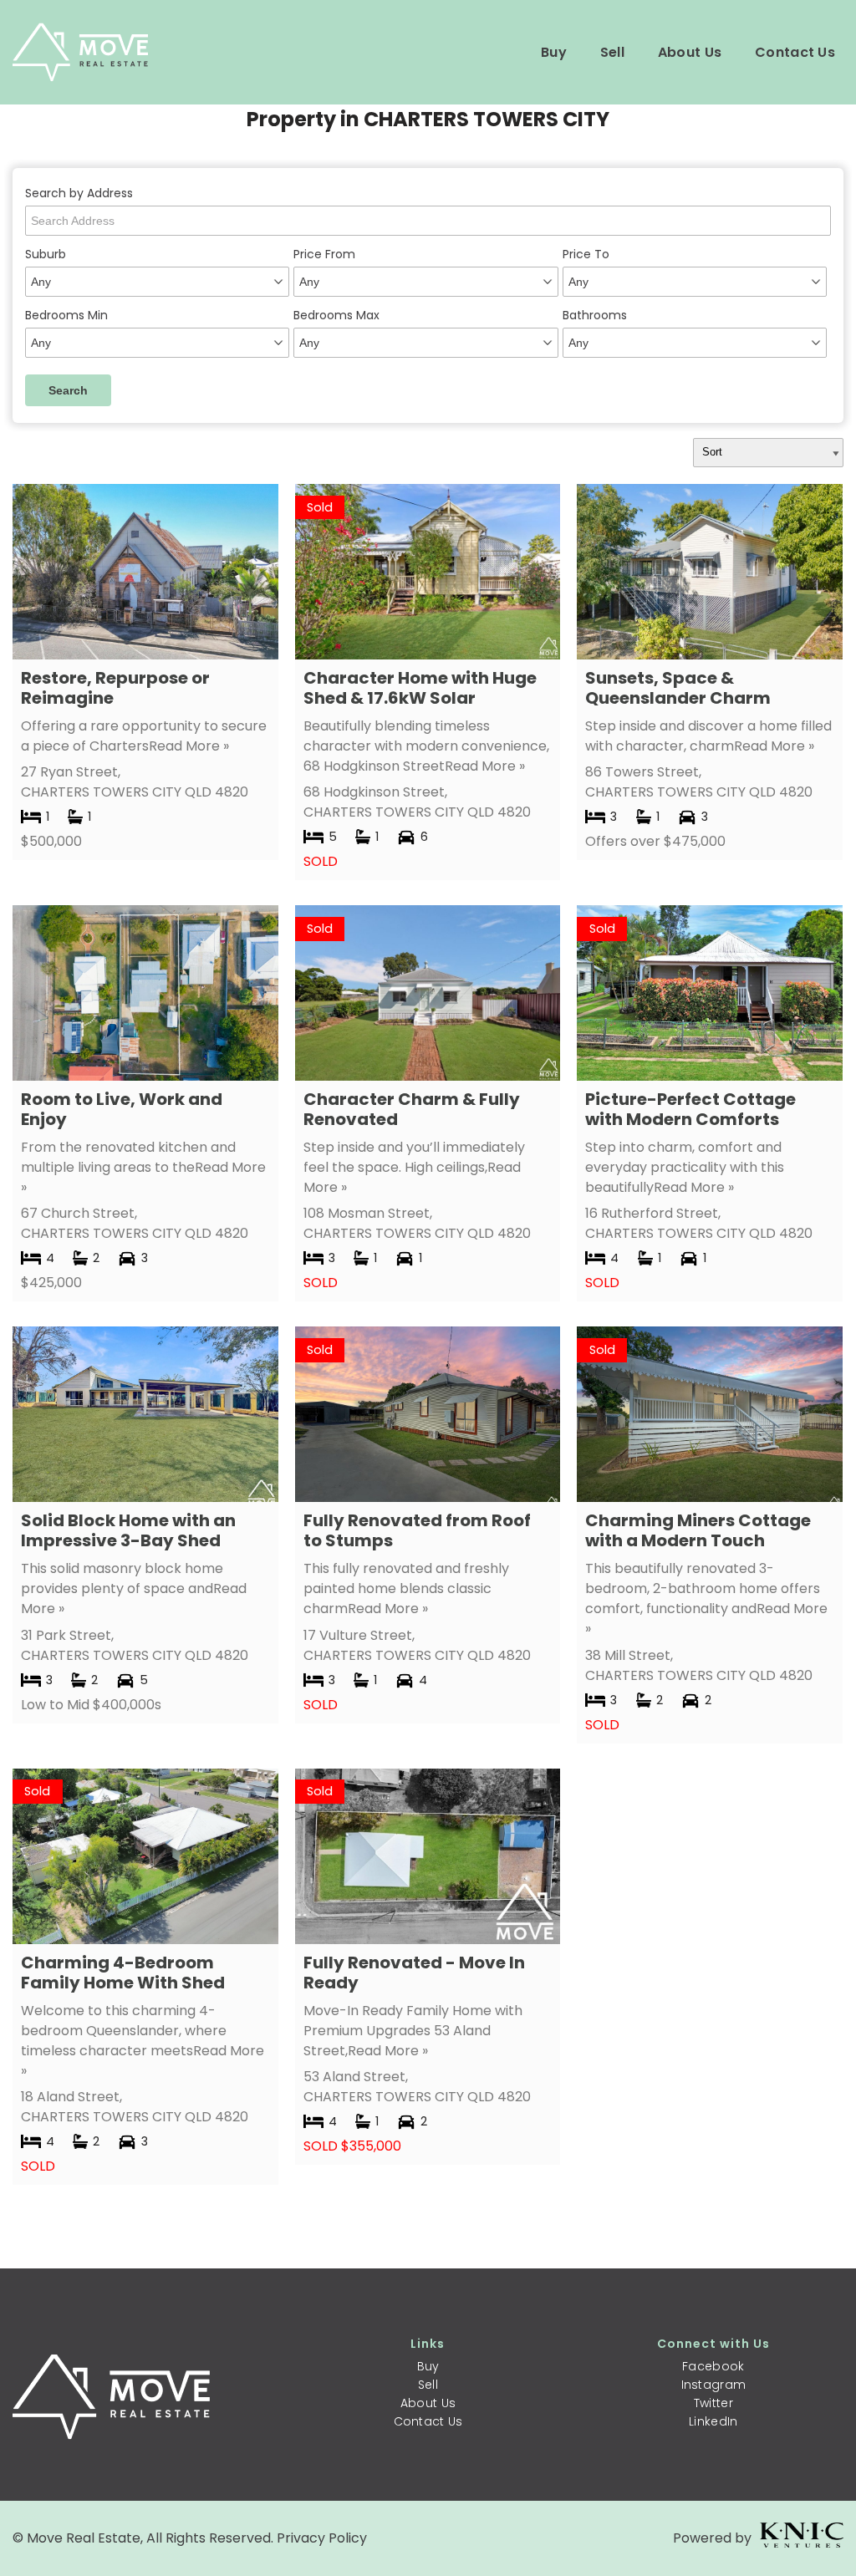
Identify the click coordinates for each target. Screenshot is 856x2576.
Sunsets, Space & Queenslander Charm (678, 688)
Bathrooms (595, 315)
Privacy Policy (322, 2538)
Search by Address (79, 193)
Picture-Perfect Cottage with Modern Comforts (690, 1109)
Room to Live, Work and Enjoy (122, 1109)
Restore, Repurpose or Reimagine (115, 688)
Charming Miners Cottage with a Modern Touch (698, 1530)
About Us (690, 52)
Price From (324, 254)
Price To (586, 254)
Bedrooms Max (336, 315)
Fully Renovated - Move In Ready (414, 1973)
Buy (554, 52)
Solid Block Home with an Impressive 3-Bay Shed (128, 1530)
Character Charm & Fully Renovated (412, 1109)
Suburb (46, 254)
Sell (612, 52)
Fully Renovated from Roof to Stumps (417, 1530)
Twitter (713, 2403)
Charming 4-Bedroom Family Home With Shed (123, 1973)
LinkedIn (713, 2421)
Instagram (714, 2385)
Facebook (713, 2366)
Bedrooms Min (66, 315)
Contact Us (795, 52)
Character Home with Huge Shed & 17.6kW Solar (420, 688)
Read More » (189, 746)
